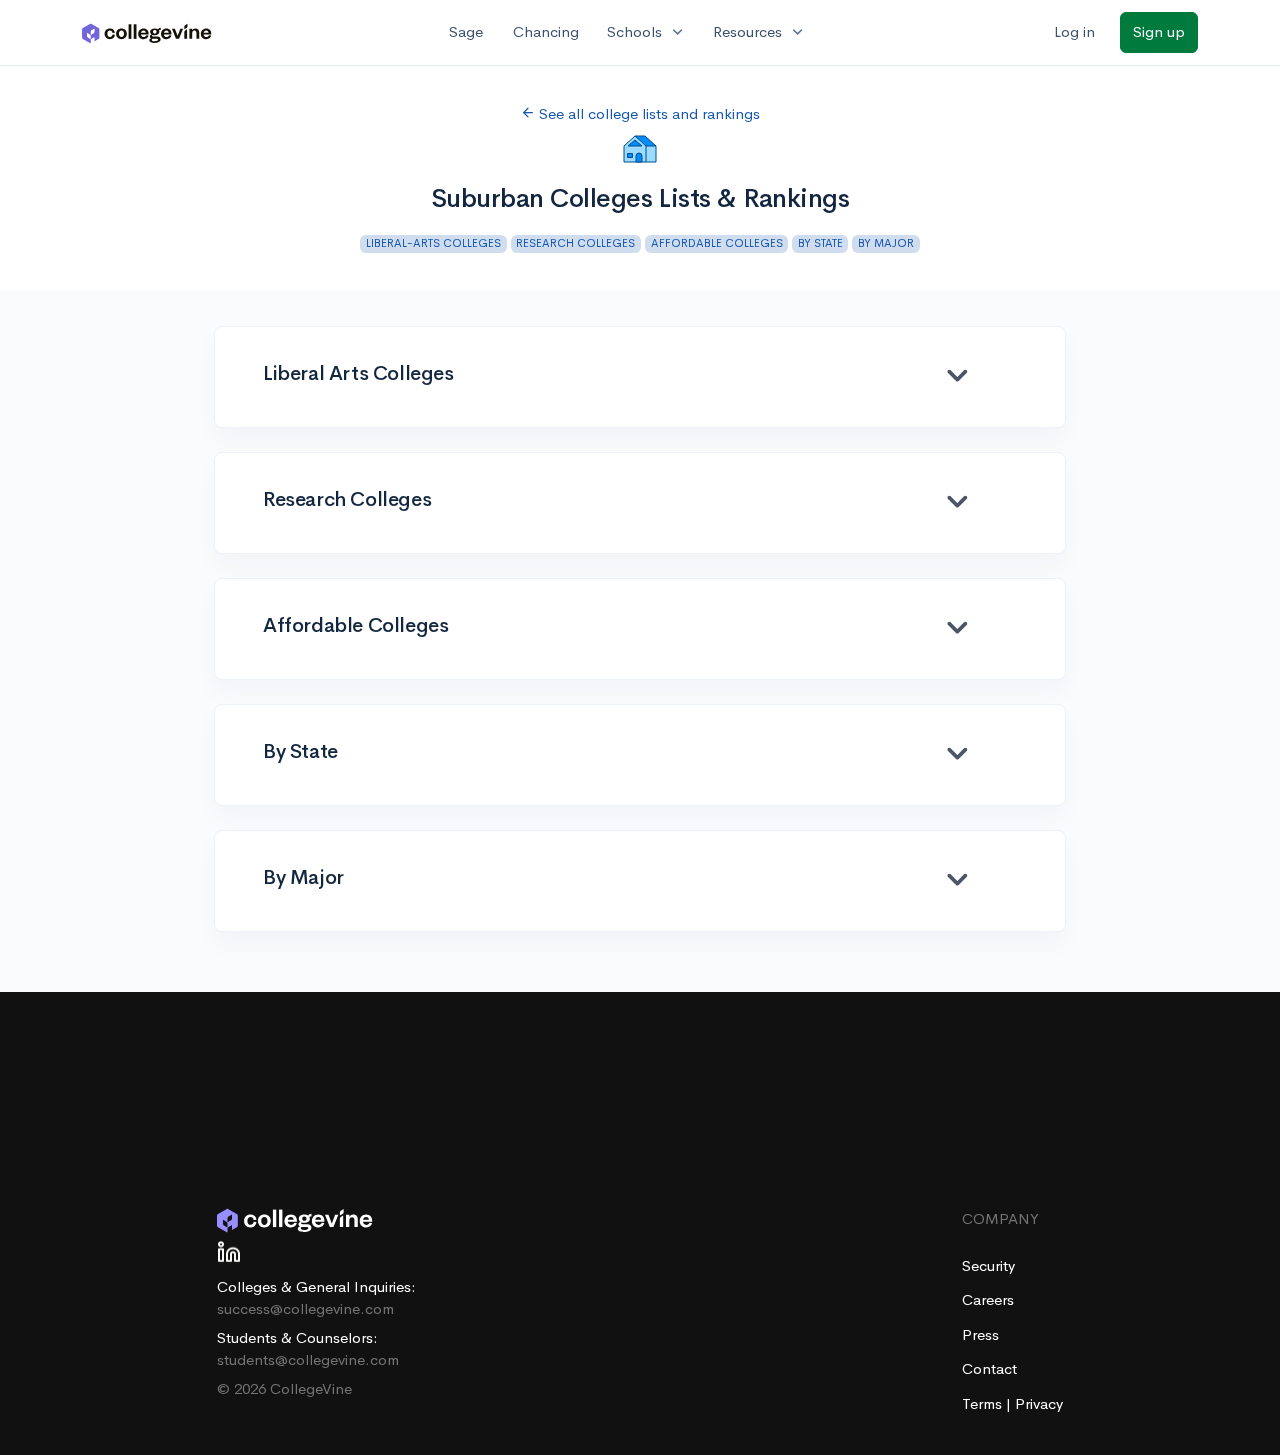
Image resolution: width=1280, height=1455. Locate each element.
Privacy (1039, 1403)
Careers (988, 1299)
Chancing (546, 31)
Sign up (1159, 31)
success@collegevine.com (305, 1308)
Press (980, 1334)
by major (886, 243)
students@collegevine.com (308, 1359)
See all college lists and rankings (647, 113)
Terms (984, 1403)
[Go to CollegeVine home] (147, 32)
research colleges (575, 243)
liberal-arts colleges (433, 243)
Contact (989, 1368)
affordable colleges (717, 243)
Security (988, 1265)
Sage (466, 31)
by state (820, 243)
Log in (1074, 31)
